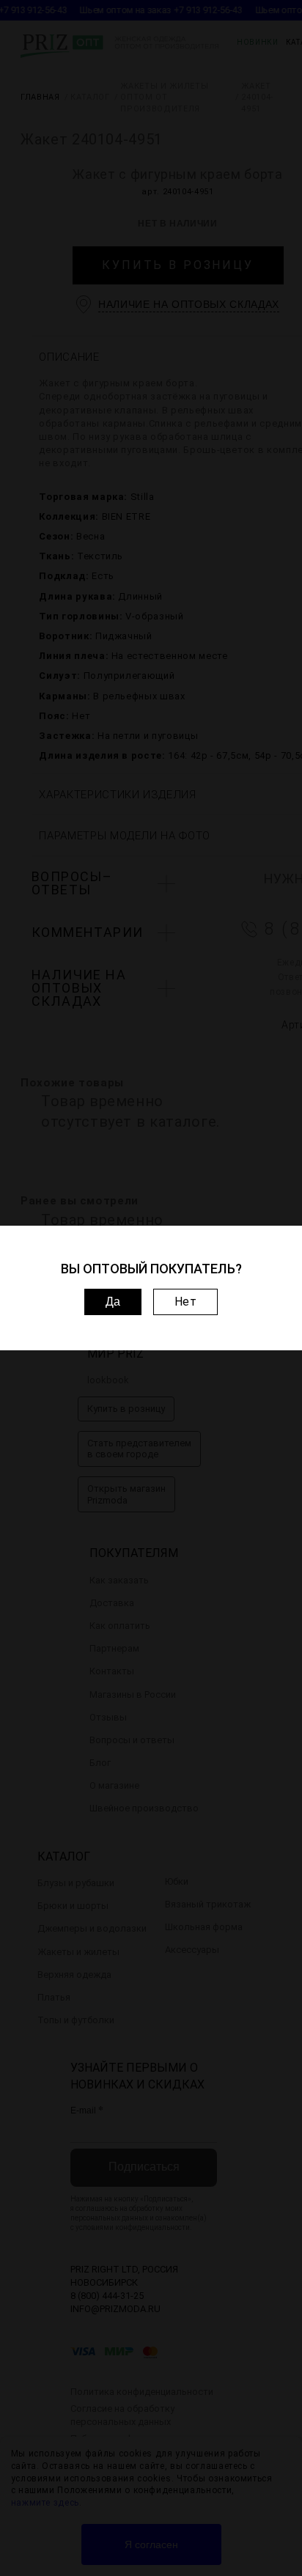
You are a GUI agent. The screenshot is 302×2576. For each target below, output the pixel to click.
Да (113, 1302)
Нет (186, 1302)
